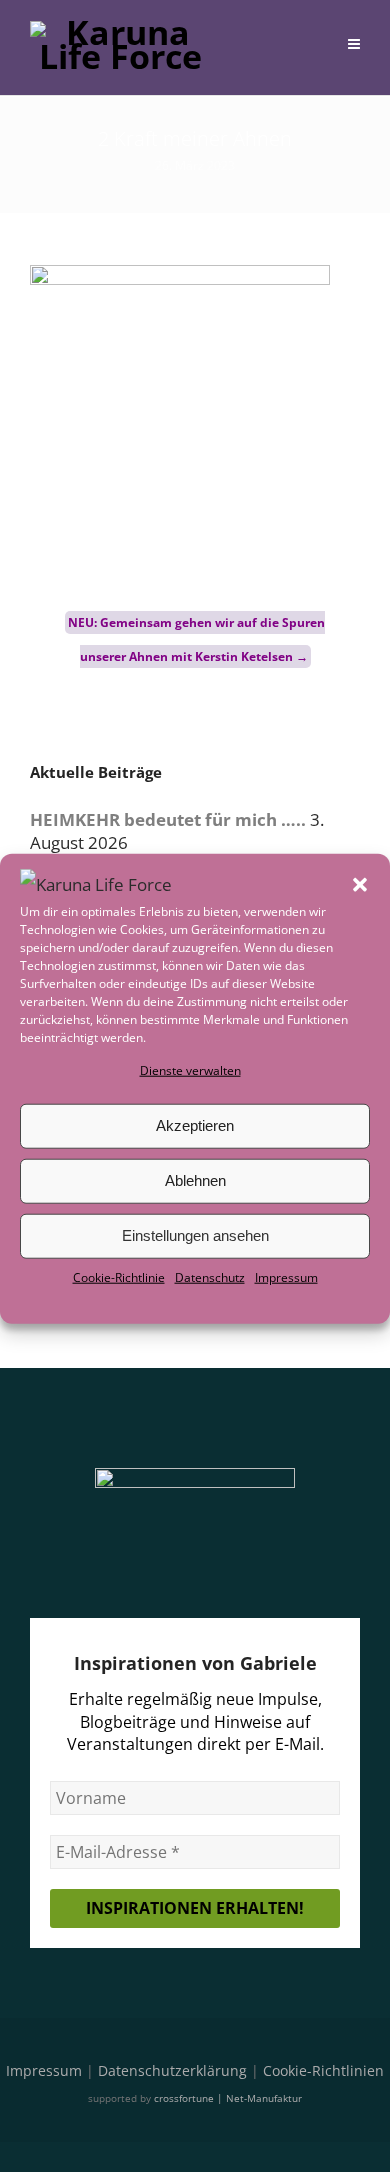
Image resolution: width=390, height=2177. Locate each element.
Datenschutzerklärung (172, 2070)
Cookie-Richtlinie (119, 1277)
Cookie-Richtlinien (323, 2070)
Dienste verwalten (190, 1069)
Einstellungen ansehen (195, 1235)
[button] (360, 884)
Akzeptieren (195, 1125)
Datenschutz (210, 1277)
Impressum (286, 1277)
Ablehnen (195, 1180)
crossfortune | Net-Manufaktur (228, 2098)
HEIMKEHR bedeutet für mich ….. (168, 819)
